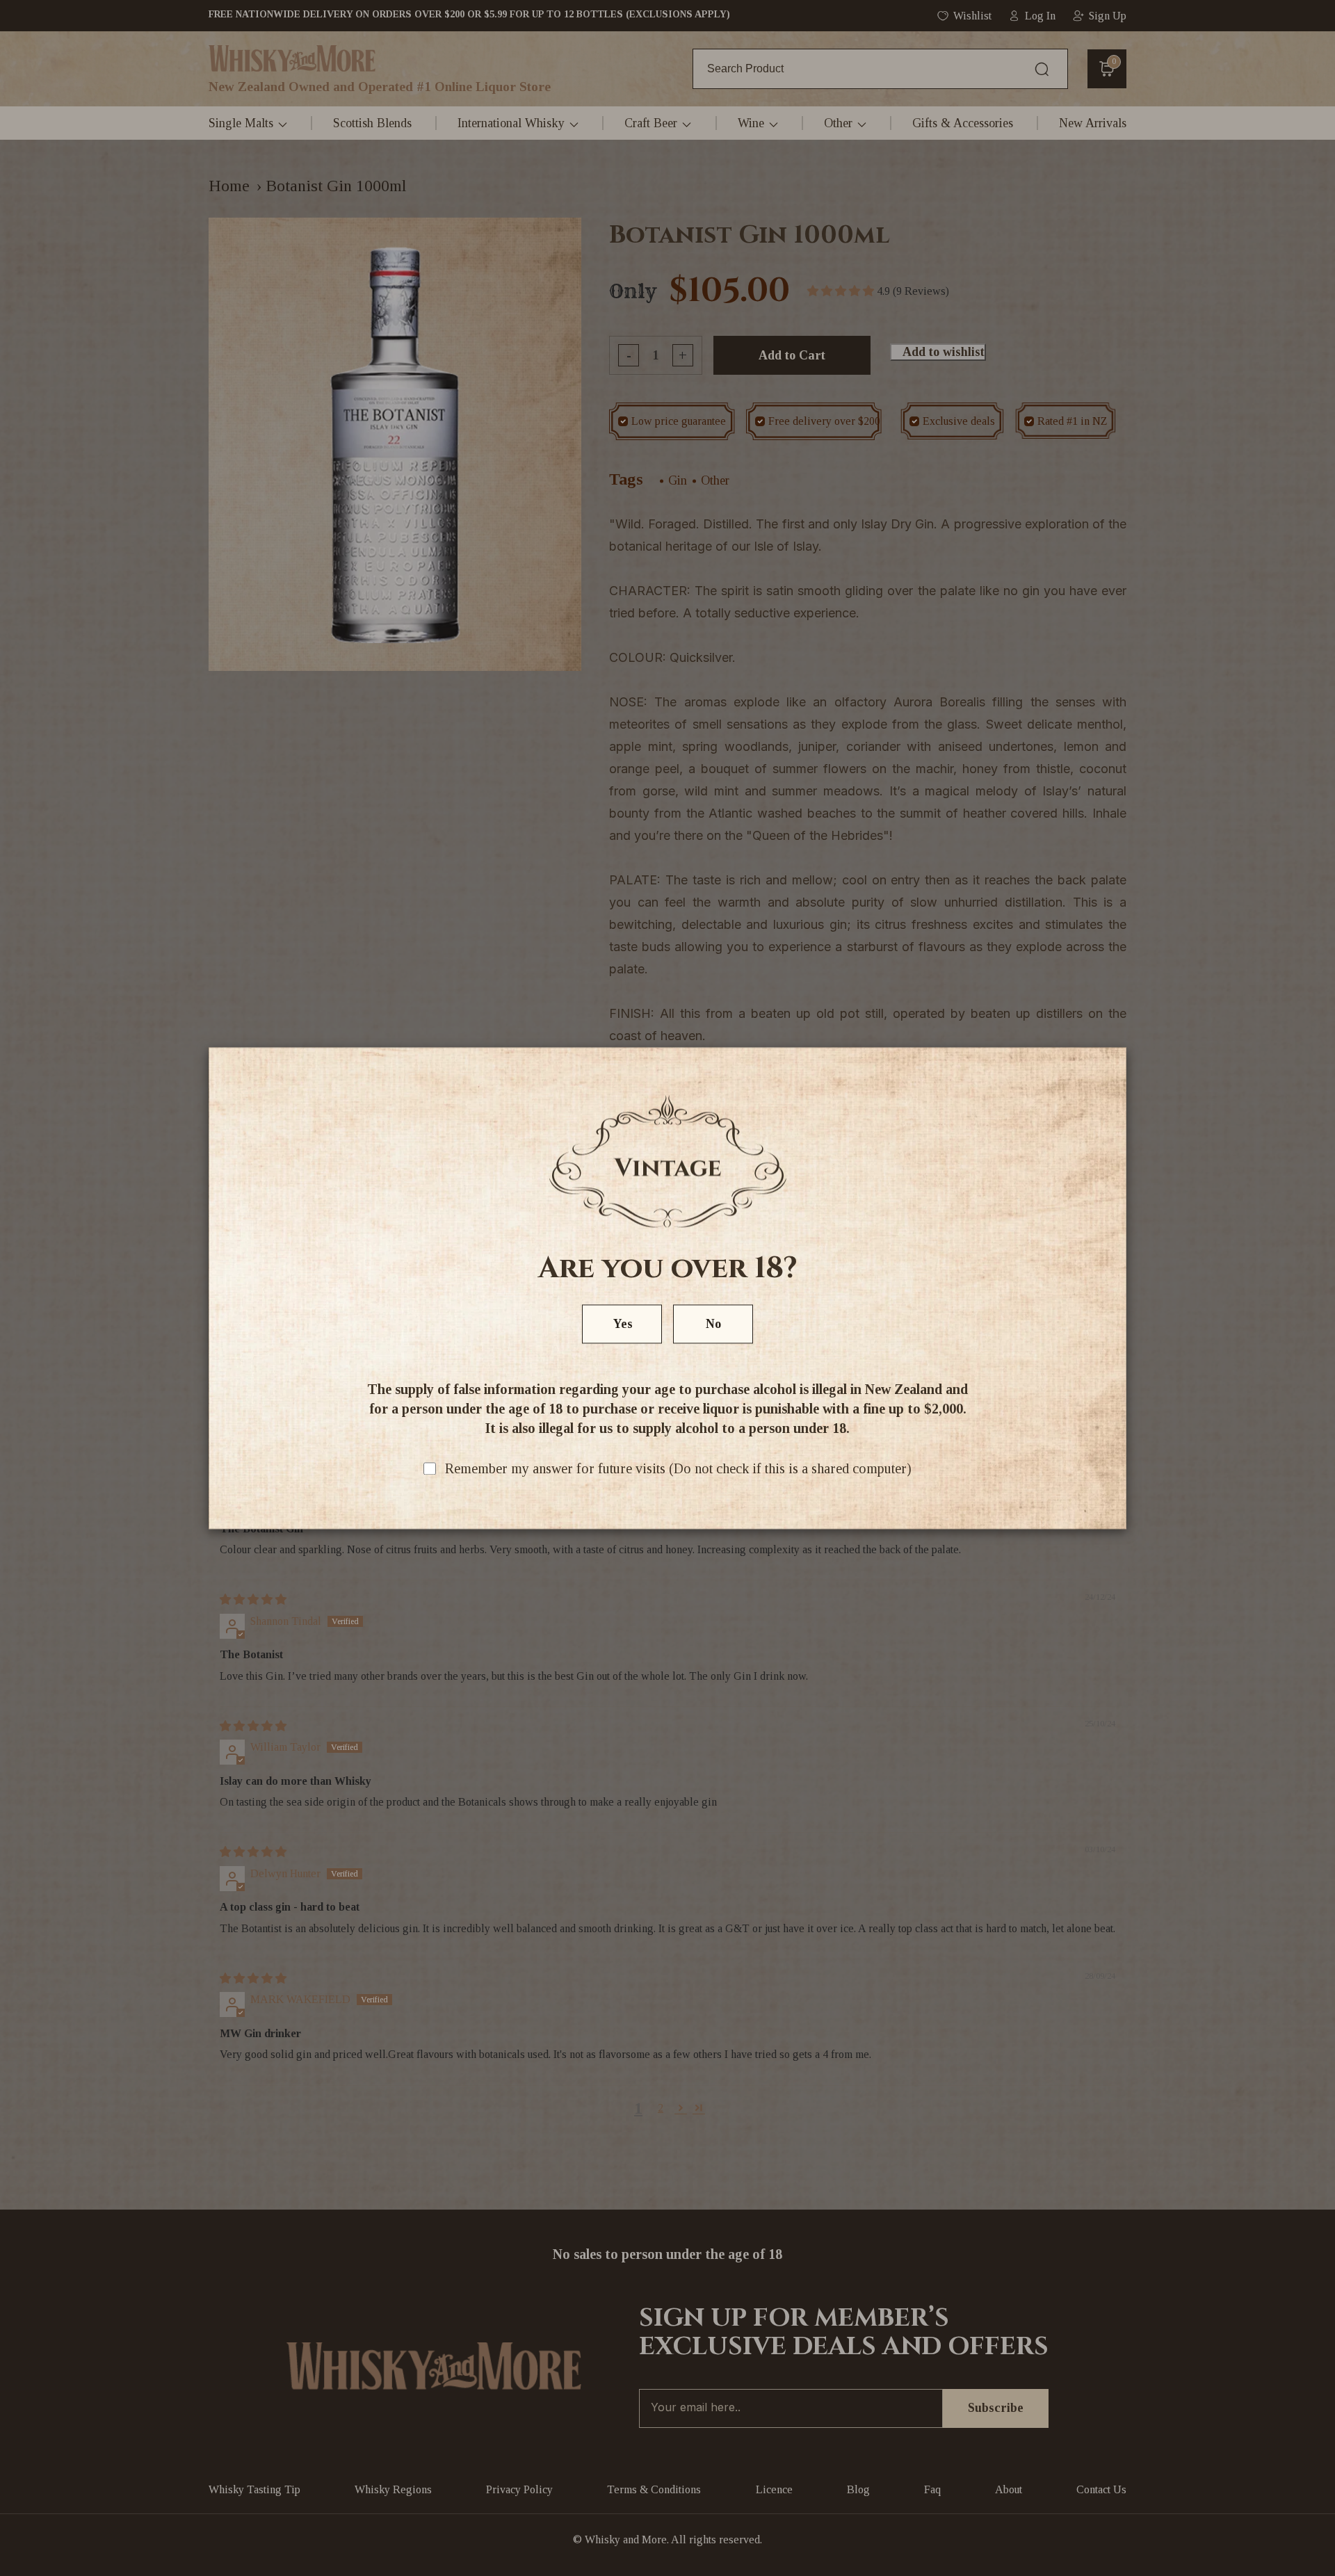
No (713, 1324)
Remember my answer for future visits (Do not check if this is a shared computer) (678, 1468)
